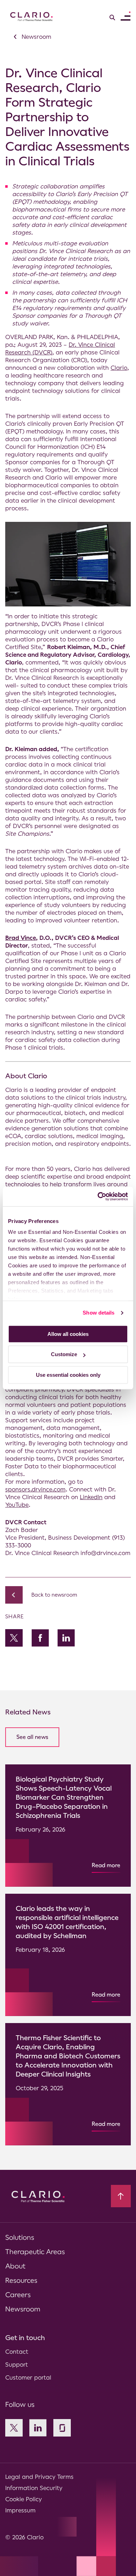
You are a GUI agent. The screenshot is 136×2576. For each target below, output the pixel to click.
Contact (17, 2352)
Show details (99, 1313)
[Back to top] (121, 2196)
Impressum (20, 2510)
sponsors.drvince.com (35, 1489)
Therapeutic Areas (35, 2252)
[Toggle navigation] (126, 16)
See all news (32, 1737)
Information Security (34, 2488)
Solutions (20, 2237)
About (15, 2266)
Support (17, 2365)
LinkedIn (91, 1497)
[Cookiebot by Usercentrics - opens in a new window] (98, 1196)
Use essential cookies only (68, 1375)
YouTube (17, 1505)
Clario (119, 368)
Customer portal (28, 2377)
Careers (18, 2295)
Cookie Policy (24, 2499)
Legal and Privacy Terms (39, 2477)
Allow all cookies (68, 1334)
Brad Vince (21, 938)
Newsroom (23, 2309)
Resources (21, 2280)
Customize (64, 1354)
